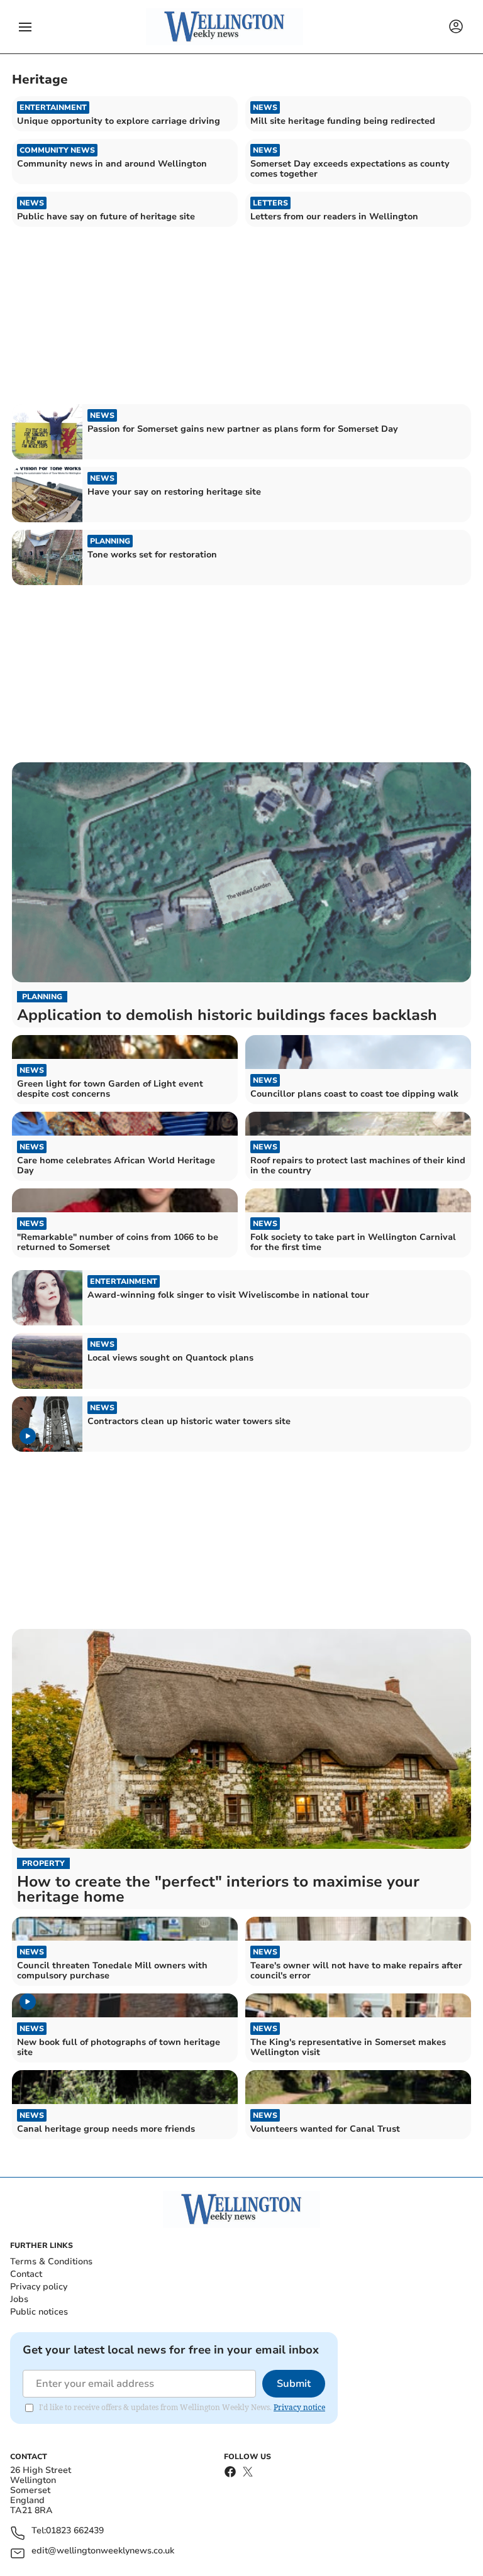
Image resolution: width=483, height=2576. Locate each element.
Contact (26, 2274)
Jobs (19, 2299)
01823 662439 (75, 2531)
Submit (294, 2384)
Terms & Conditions (51, 2261)
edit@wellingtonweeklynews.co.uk (103, 2551)
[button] (25, 27)
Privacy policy (39, 2287)
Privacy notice (299, 2407)
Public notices (39, 2312)
